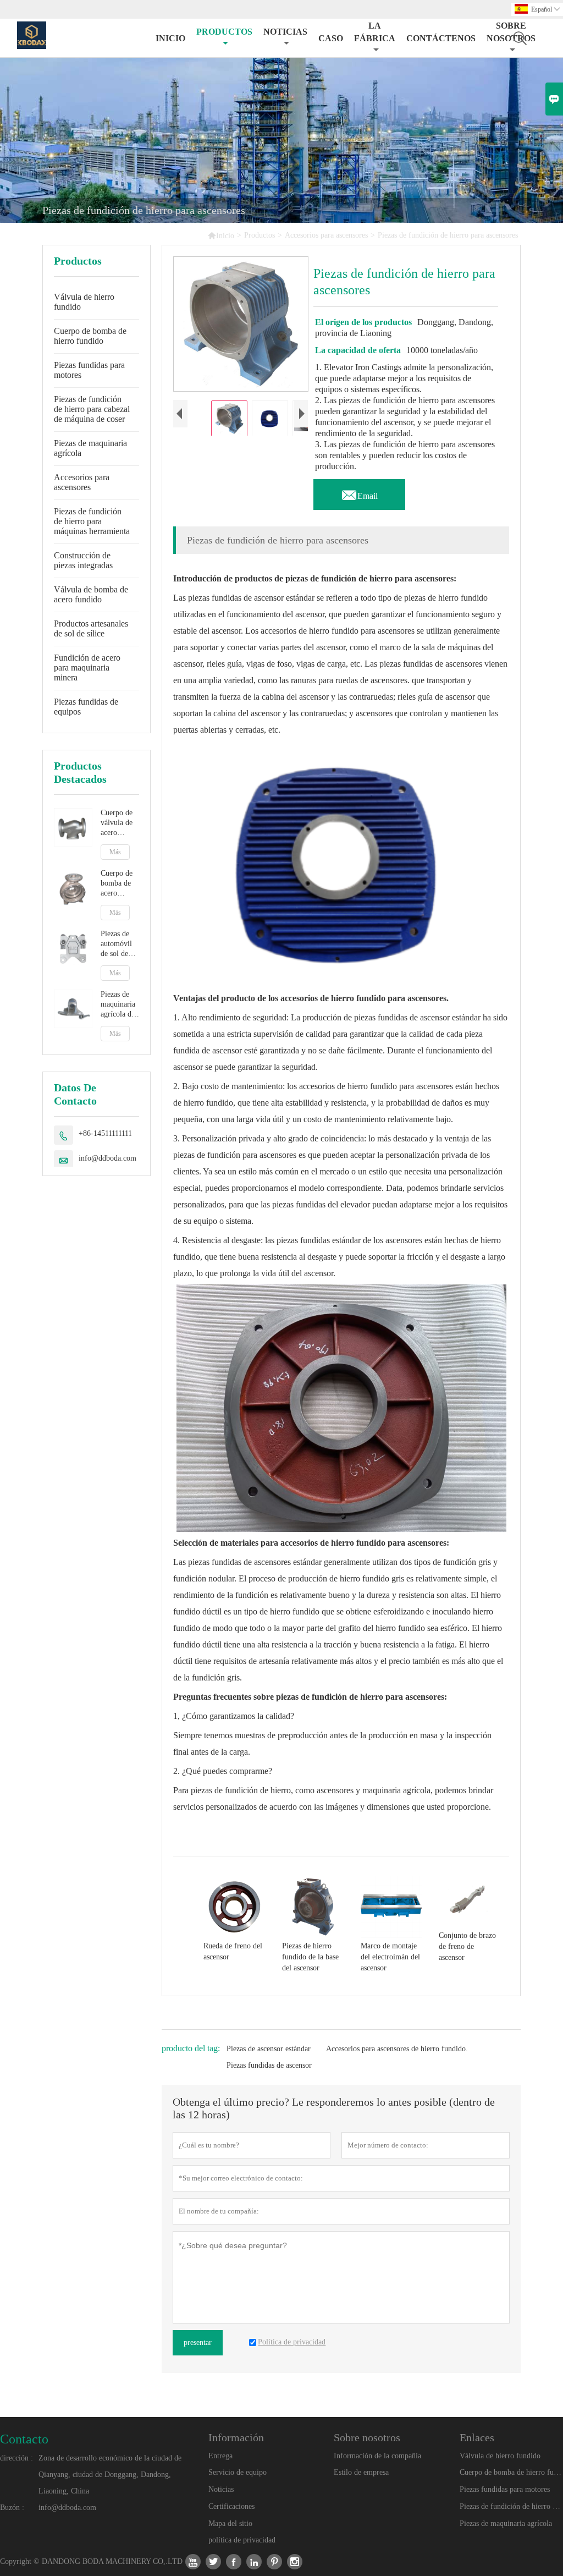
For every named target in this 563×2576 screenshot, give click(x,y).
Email (359, 493)
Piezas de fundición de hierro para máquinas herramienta (92, 521)
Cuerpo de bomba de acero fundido (117, 884)
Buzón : (12, 2508)
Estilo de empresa (361, 2472)
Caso (331, 38)
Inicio (170, 38)
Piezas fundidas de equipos (86, 707)
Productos (224, 32)
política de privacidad (242, 2540)
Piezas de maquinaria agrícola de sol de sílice (119, 1005)
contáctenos (441, 38)
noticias (285, 32)
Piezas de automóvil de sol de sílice (116, 944)
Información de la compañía (377, 2456)
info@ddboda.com (107, 1158)
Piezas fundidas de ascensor (269, 2065)
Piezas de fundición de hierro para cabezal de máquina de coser (92, 409)
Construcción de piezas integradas (83, 560)
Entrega (220, 2456)
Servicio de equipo (238, 2472)
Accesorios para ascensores (326, 235)
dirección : (16, 2458)
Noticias (221, 2489)
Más (115, 852)
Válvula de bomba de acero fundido (91, 594)
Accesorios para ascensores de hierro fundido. (397, 2049)
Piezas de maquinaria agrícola (90, 448)
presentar (198, 2342)
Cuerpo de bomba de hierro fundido (90, 336)
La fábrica (375, 32)
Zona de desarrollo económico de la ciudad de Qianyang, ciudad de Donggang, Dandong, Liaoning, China (110, 2475)
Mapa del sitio (230, 2523)
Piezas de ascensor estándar (269, 2049)
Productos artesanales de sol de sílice (91, 628)
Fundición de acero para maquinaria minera (87, 668)
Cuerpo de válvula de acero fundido (117, 823)
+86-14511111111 (105, 1133)
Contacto (24, 2439)
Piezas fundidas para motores (89, 370)
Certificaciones (231, 2506)
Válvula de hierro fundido (84, 302)
